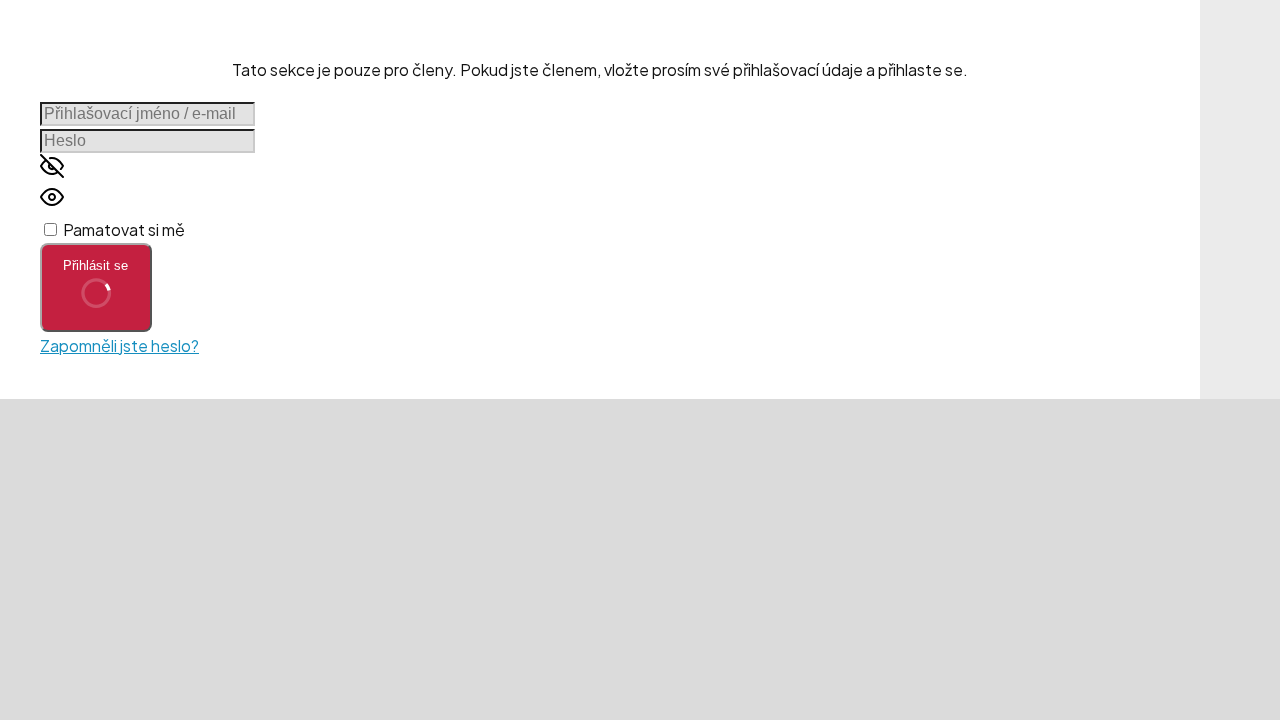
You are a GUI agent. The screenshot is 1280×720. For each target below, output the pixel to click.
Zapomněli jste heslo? (119, 345)
